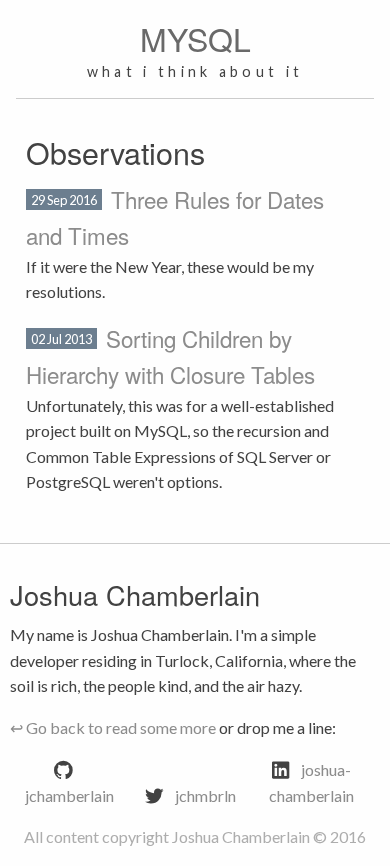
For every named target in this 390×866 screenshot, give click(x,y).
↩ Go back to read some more (113, 727)
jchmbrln (205, 795)
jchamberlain (69, 795)
